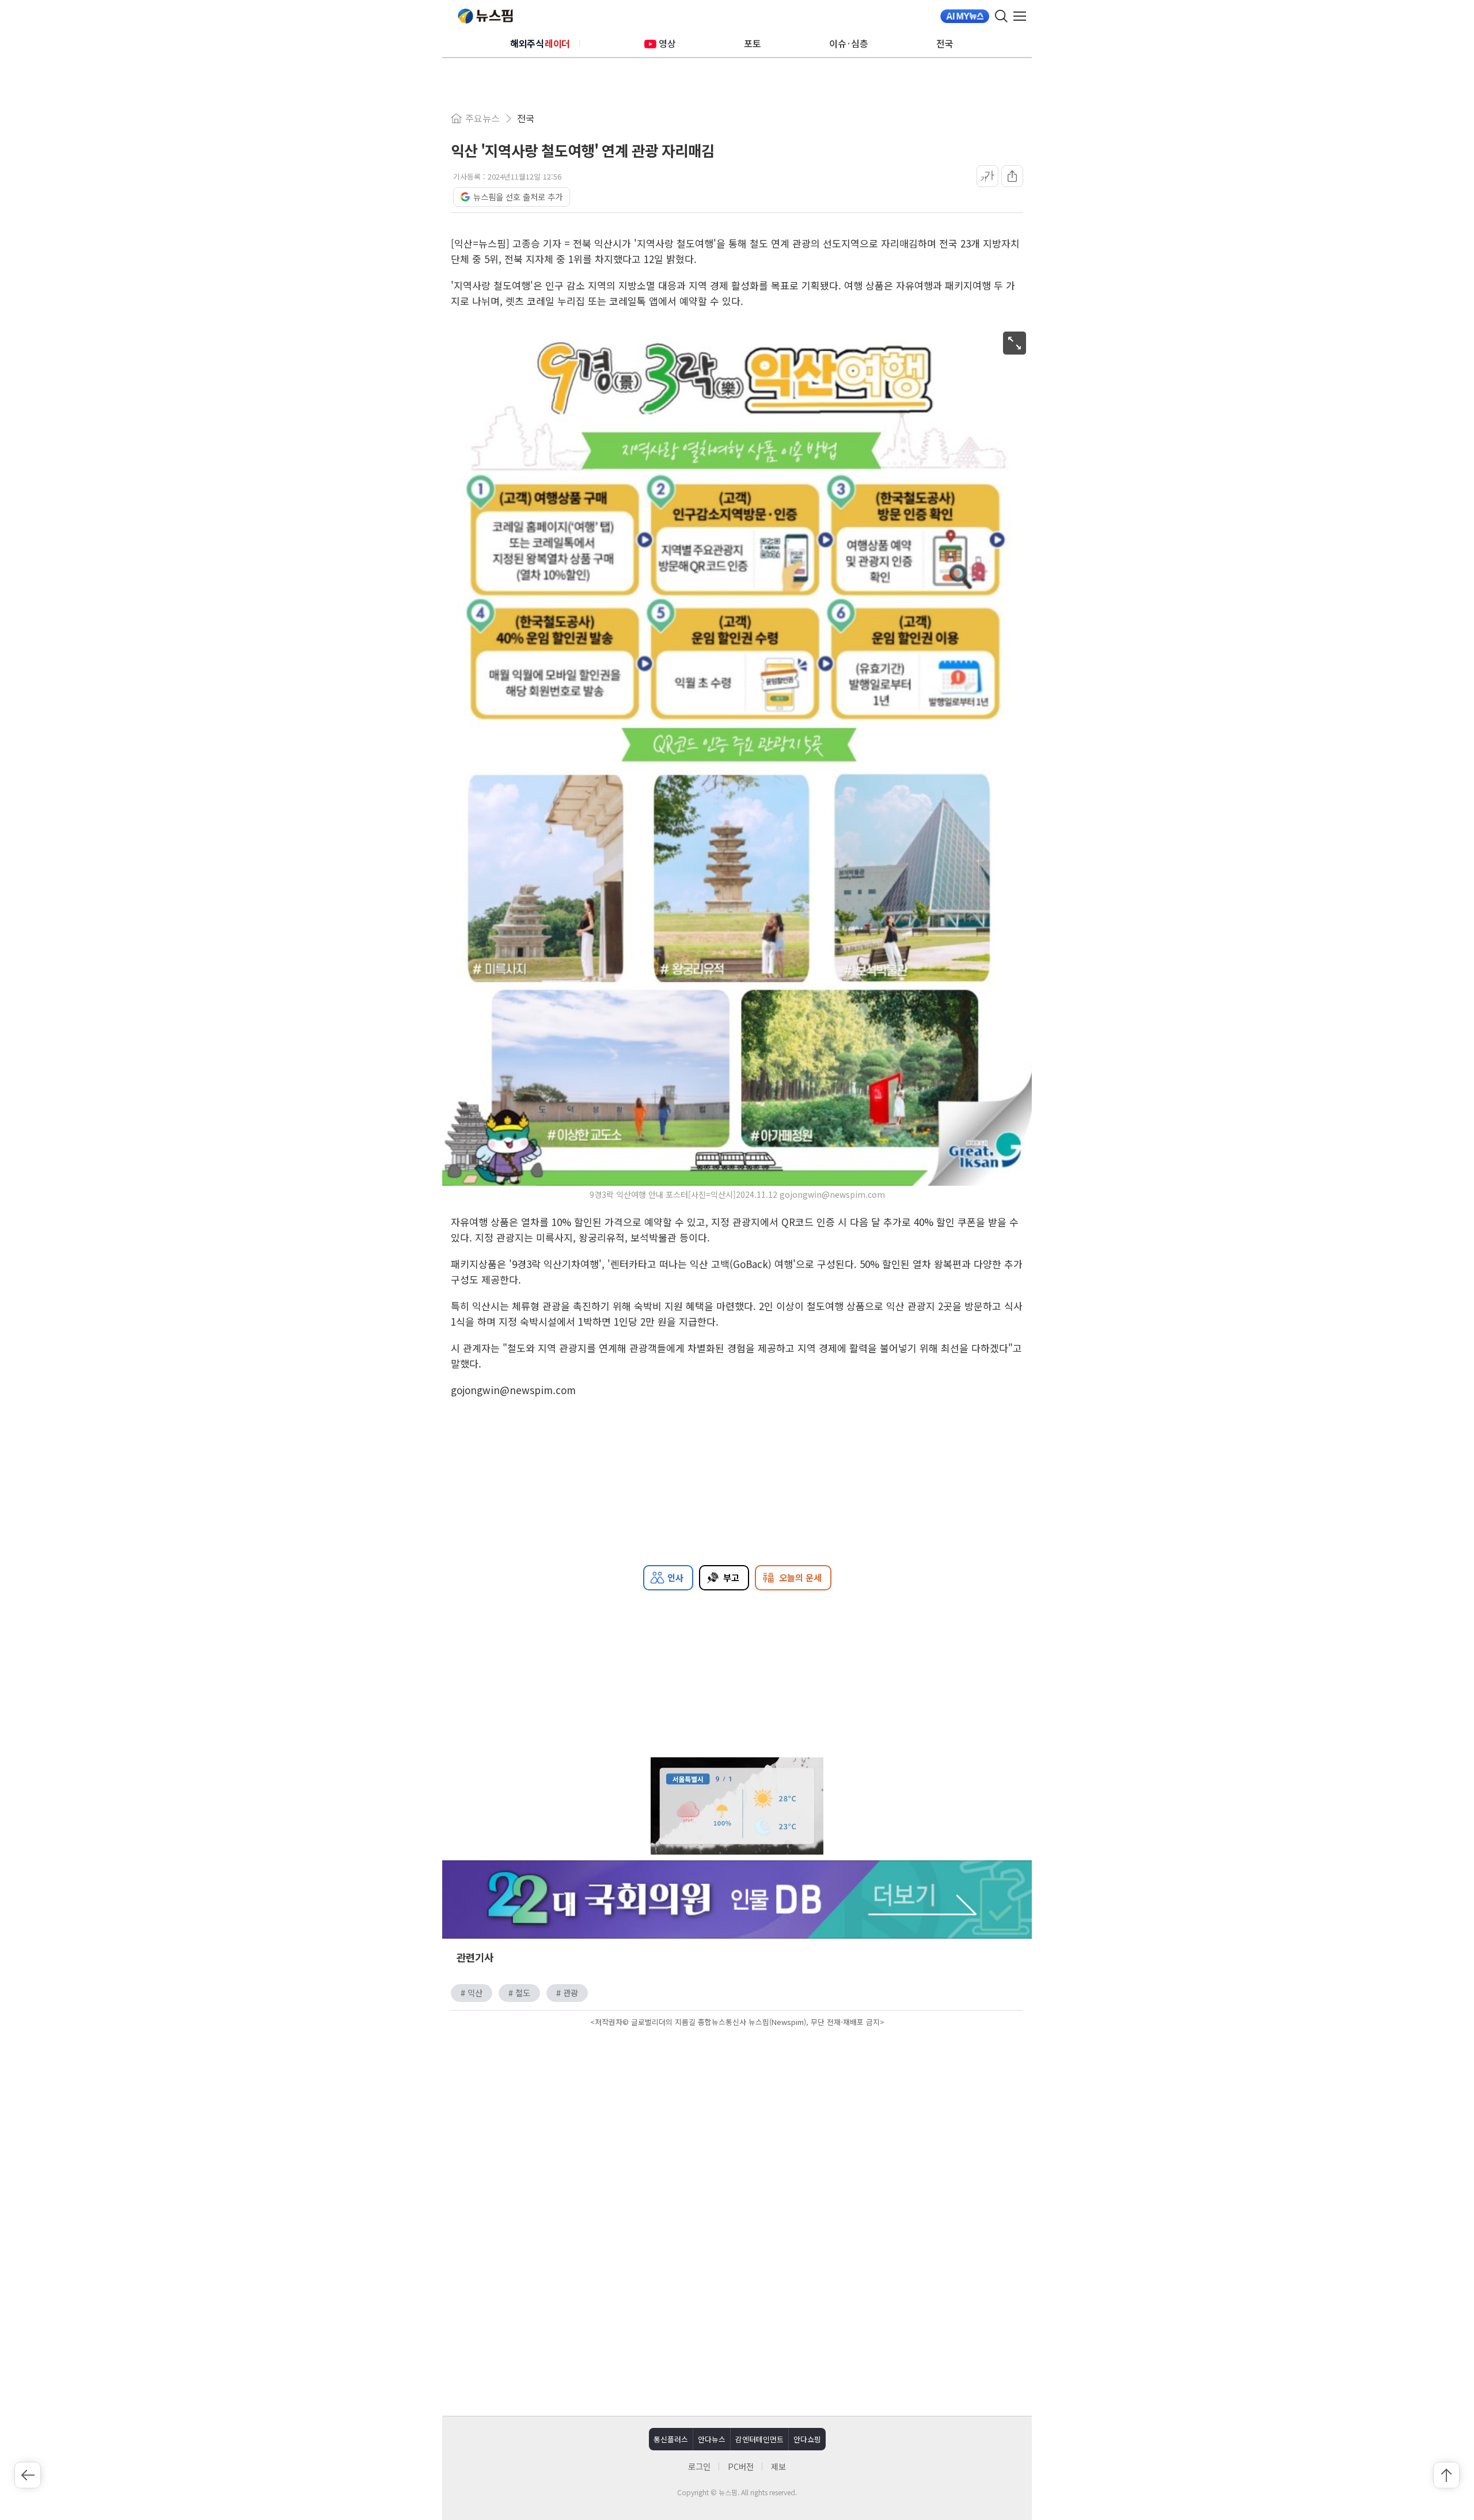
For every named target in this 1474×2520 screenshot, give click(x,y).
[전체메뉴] (1023, 16)
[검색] (1001, 16)
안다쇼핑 (807, 2439)
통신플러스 (671, 2439)
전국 (945, 43)
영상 (667, 43)
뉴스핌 (485, 16)
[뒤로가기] (28, 2475)
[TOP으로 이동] (1446, 2475)
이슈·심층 (849, 43)
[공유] (1012, 176)
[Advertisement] (737, 2128)
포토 (753, 43)
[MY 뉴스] (965, 16)
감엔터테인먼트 (759, 2439)
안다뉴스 (712, 2439)
